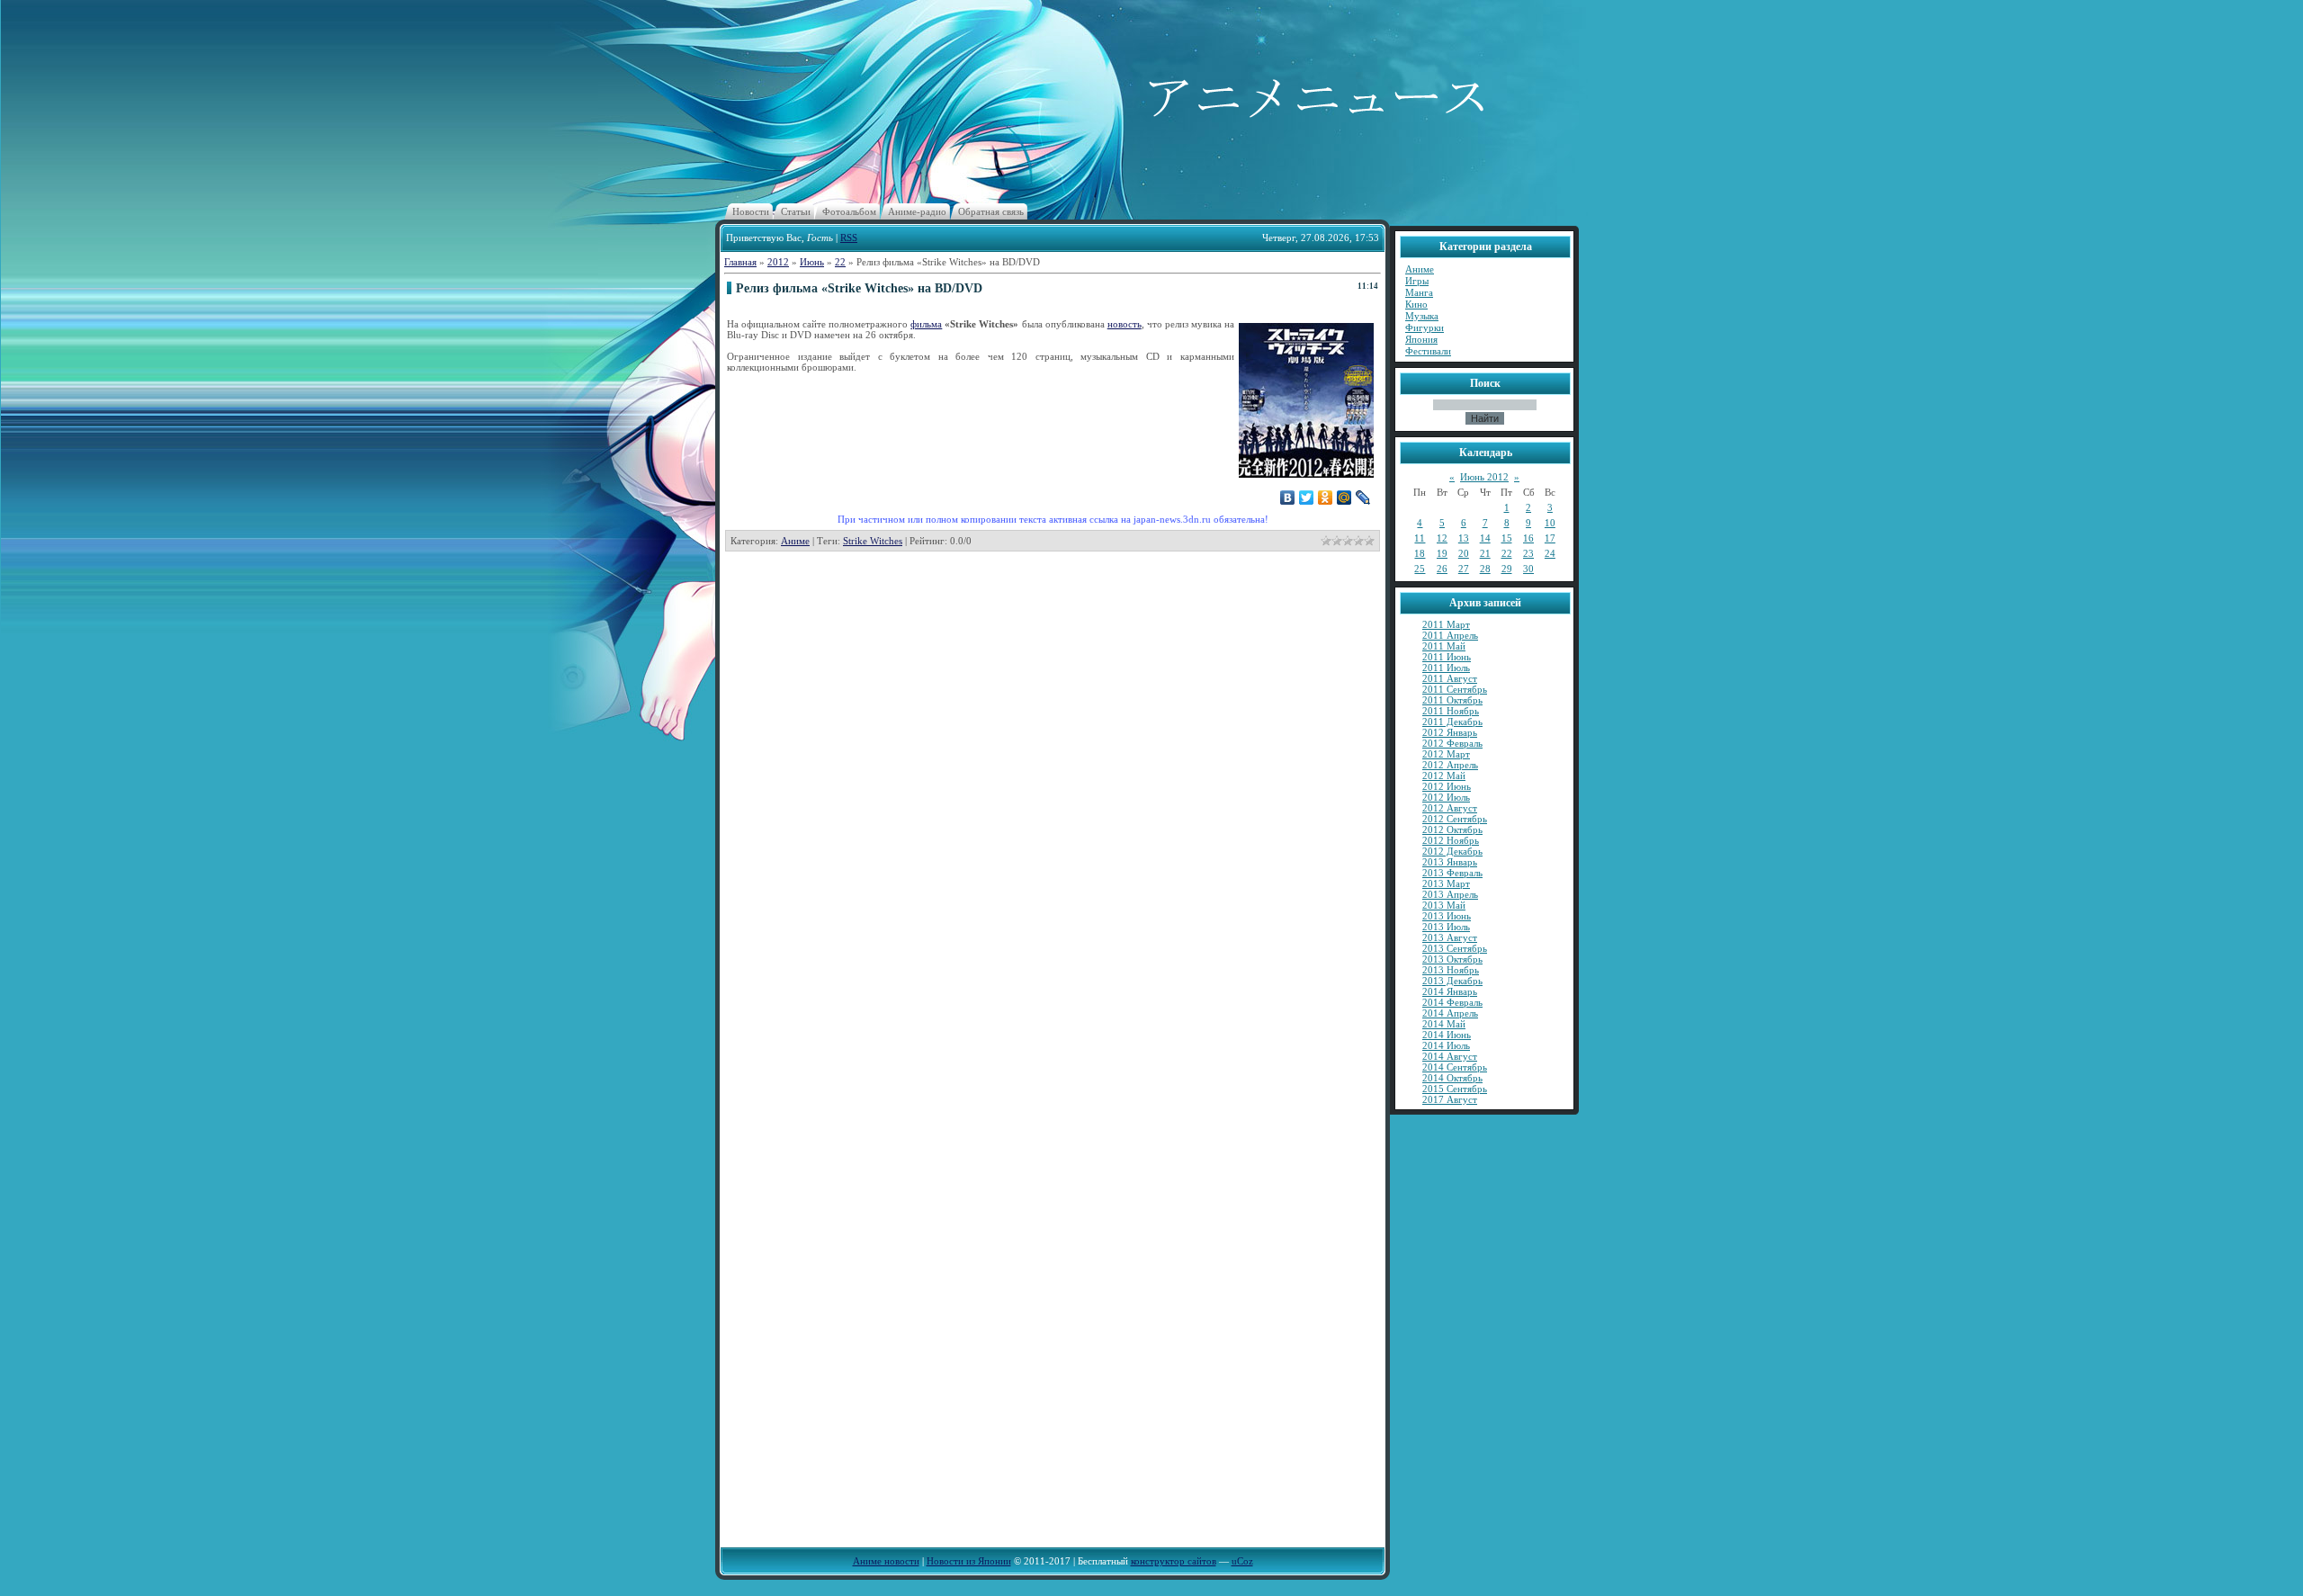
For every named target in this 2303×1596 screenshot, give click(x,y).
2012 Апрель (1450, 765)
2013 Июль (1446, 927)
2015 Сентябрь (1455, 1089)
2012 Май (1444, 776)
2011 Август (1450, 678)
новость (1125, 324)
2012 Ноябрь (1451, 840)
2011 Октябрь (1452, 700)
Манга (1419, 292)
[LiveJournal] (1363, 498)
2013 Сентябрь (1455, 948)
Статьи (796, 211)
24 (1550, 553)
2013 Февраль (1452, 873)
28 (1485, 569)
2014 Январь (1450, 991)
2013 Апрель (1450, 894)
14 (1485, 538)
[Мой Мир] (1344, 498)
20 (1464, 553)
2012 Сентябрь (1455, 819)
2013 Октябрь (1452, 959)
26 (1442, 569)
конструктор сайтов (1174, 1561)
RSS (849, 238)
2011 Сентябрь (1455, 689)
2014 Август (1450, 1056)
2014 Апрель (1450, 1013)
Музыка (1422, 316)
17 (1550, 538)
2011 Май (1444, 646)
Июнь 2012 (1484, 477)
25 (1420, 569)
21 (1485, 553)
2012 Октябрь (1452, 829)
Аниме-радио (917, 211)
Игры (1417, 281)
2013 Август (1450, 937)
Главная (740, 262)
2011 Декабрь (1452, 722)
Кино (1416, 304)
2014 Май (1444, 1024)
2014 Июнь (1447, 1035)
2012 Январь (1450, 732)
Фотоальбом (849, 211)
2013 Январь (1450, 862)
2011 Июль (1446, 668)
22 (840, 262)
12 (1442, 538)
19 (1442, 553)
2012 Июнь (1447, 786)
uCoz (1242, 1561)
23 (1528, 553)
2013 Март (1446, 883)
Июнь (812, 262)
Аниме (795, 541)
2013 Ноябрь (1451, 970)
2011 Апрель (1450, 635)
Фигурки (1425, 327)
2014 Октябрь (1452, 1078)
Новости (751, 211)
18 (1420, 553)
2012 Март (1446, 754)
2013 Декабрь (1452, 981)
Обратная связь (991, 211)
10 (1550, 523)
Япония (1421, 339)
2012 (778, 262)
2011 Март (1446, 624)
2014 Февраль (1452, 1002)
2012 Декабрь (1452, 851)
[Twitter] (1307, 498)
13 (1464, 538)
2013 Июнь (1447, 916)
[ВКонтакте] (1288, 498)
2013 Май (1444, 905)
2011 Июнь (1447, 657)
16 (1528, 538)
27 (1464, 569)
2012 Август (1450, 808)
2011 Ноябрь (1451, 711)
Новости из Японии (969, 1561)
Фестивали (1428, 351)
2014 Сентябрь (1455, 1067)
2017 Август (1450, 1099)
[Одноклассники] (1326, 498)
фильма (926, 324)
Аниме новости (886, 1561)
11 (1420, 538)
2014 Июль (1446, 1045)
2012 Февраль (1452, 743)
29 (1507, 569)
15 (1507, 538)
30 (1528, 569)
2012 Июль (1446, 797)
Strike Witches (873, 541)
